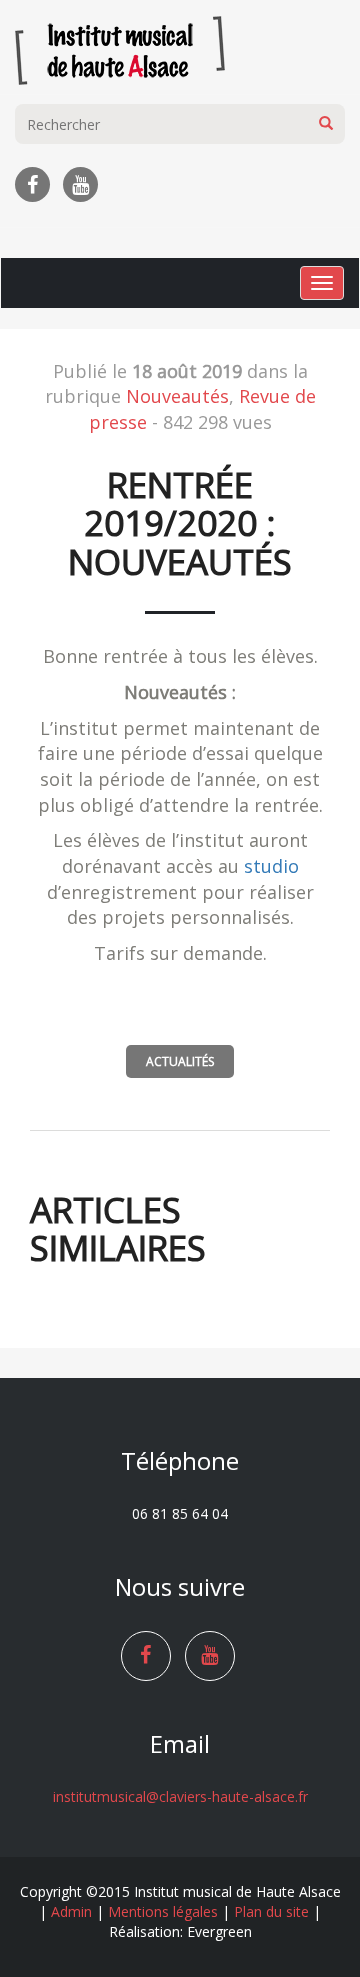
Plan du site (271, 1911)
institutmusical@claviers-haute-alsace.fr (180, 1796)
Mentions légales (163, 1911)
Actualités (180, 1061)
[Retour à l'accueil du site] (120, 45)
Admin (71, 1911)
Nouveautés (177, 396)
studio (271, 866)
